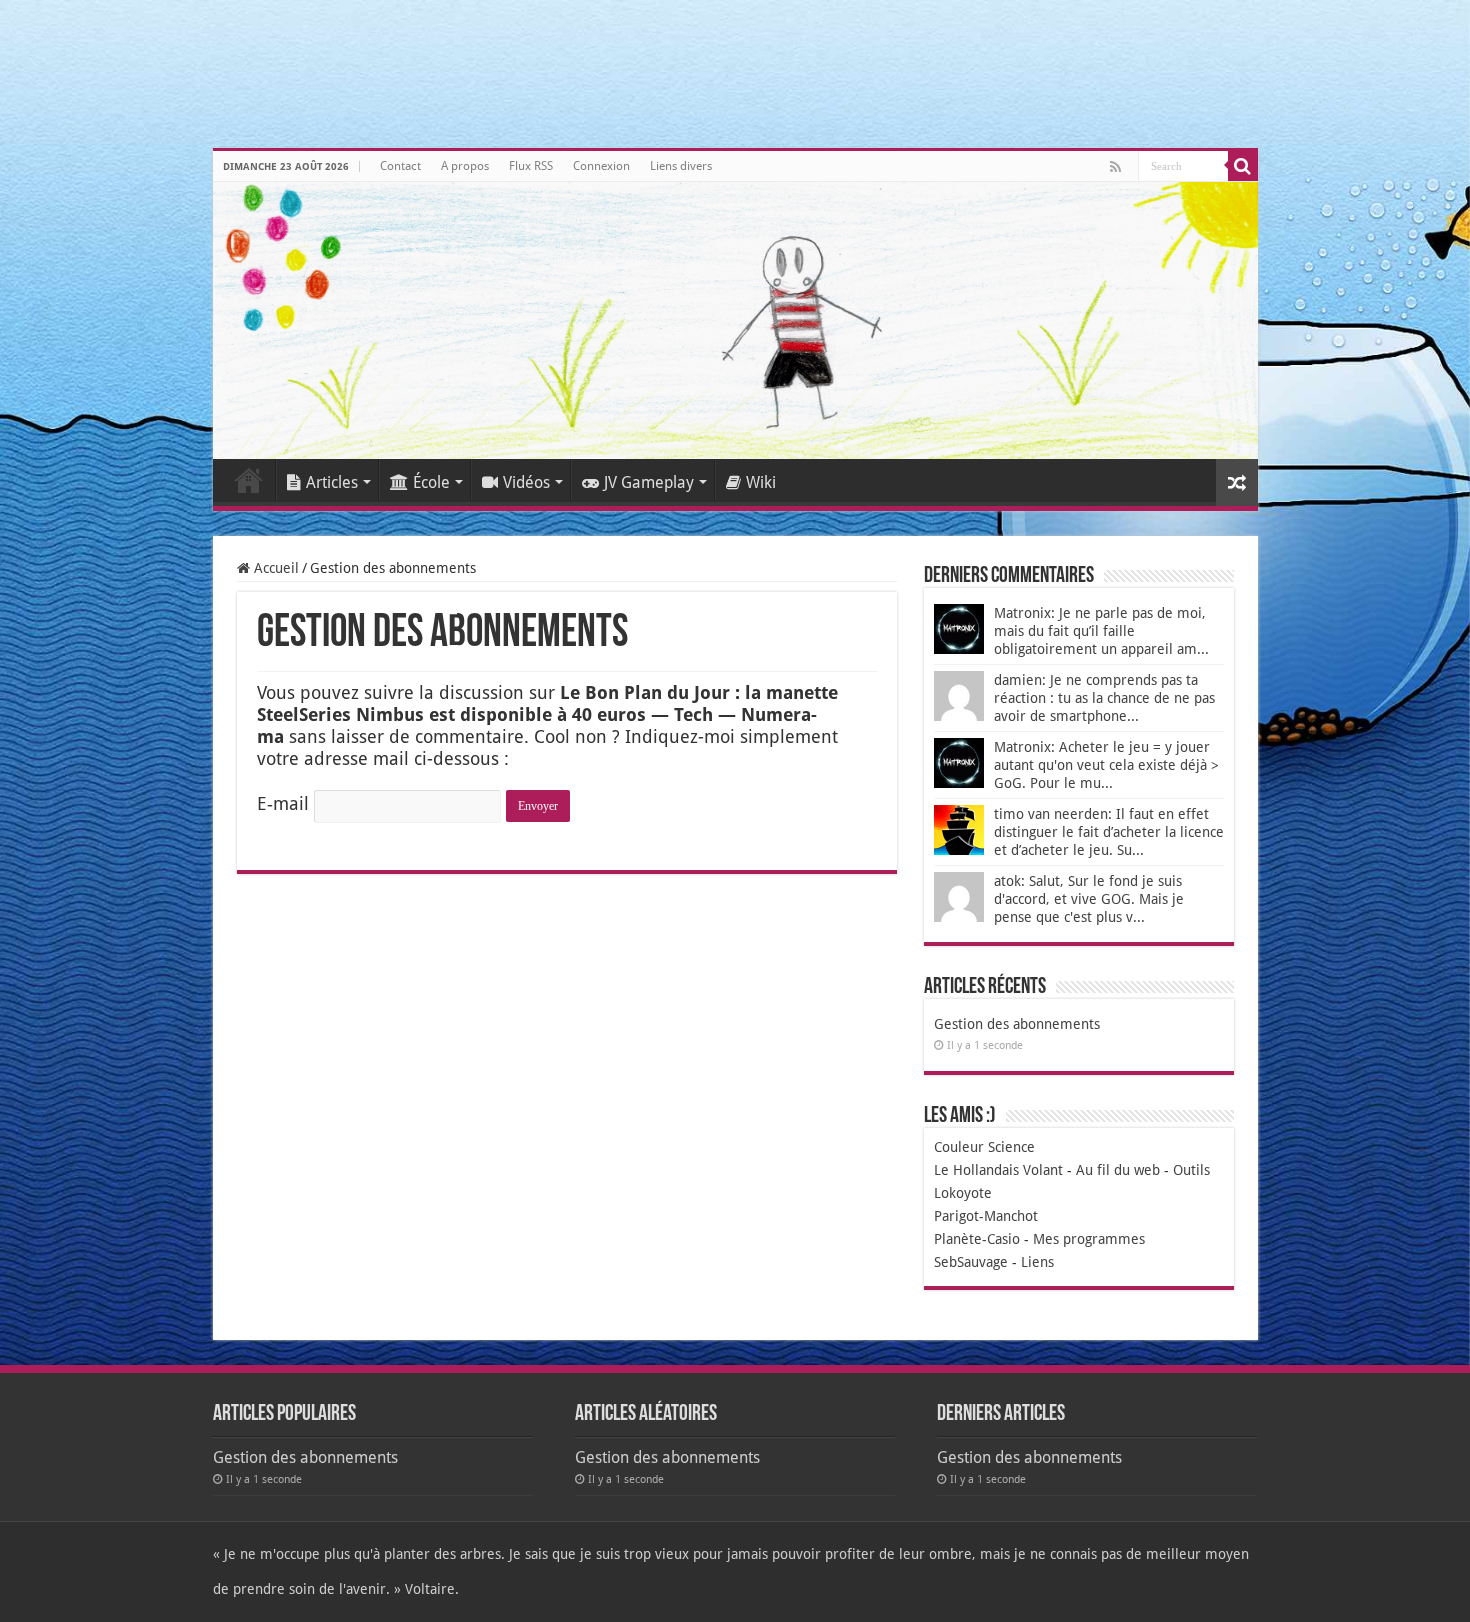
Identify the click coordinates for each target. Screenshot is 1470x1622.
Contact (400, 166)
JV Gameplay (649, 482)
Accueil (249, 480)
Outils (1191, 1170)
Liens (1037, 1262)
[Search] (1243, 166)
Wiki (761, 482)
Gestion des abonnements (1017, 1024)
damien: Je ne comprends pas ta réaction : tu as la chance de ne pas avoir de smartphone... (1104, 698)
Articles (332, 482)
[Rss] (1115, 167)
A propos (465, 166)
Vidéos (526, 482)
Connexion (601, 166)
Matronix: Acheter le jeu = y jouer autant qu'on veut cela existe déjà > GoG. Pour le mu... (1106, 765)
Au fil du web (1118, 1170)
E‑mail (283, 803)
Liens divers (681, 166)
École (431, 482)
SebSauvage (971, 1262)
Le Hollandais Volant (998, 1170)
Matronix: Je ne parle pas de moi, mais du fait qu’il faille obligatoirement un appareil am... (1101, 631)
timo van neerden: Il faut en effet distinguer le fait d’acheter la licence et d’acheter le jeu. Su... (1109, 832)
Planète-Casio (977, 1239)
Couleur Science (984, 1147)
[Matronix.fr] (735, 320)
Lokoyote (963, 1193)
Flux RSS (531, 166)
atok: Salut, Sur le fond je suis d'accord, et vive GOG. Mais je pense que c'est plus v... (1089, 899)
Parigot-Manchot (986, 1216)
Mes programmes (1089, 1239)
